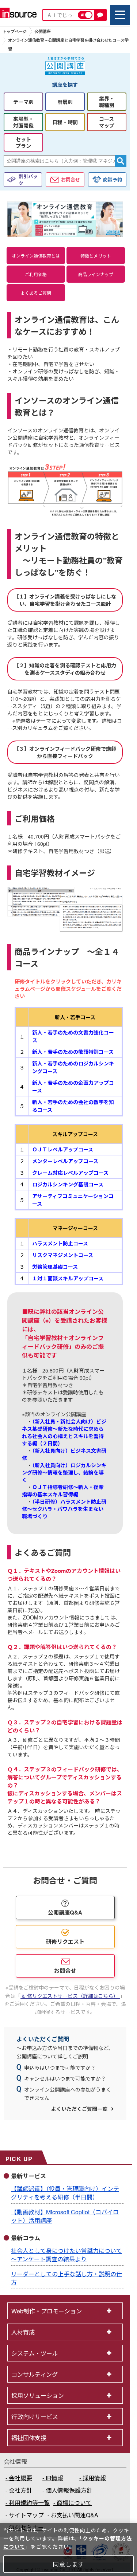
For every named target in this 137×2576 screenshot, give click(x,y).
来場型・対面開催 (23, 122)
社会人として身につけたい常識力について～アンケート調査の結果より (66, 2255)
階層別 (65, 102)
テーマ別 (23, 102)
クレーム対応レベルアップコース (70, 1173)
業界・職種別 (107, 102)
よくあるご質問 (36, 293)
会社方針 (20, 2490)
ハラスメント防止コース (60, 1243)
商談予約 (113, 179)
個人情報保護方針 (69, 2490)
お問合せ (71, 179)
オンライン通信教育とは (36, 256)
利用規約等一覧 (29, 2503)
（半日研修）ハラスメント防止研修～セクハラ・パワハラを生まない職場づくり (64, 1509)
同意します (68, 2564)
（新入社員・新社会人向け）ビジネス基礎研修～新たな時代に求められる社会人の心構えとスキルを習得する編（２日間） (64, 1432)
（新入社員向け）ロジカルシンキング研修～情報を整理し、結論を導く (64, 1472)
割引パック (28, 180)
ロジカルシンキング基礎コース (68, 1184)
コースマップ (107, 122)
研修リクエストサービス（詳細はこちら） (70, 1996)
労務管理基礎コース (55, 1267)
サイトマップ (26, 2515)
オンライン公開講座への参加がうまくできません (68, 2093)
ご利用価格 (36, 274)
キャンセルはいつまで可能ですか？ (65, 2078)
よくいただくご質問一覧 (79, 2109)
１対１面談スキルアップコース (68, 1278)
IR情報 (54, 2478)
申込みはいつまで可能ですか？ (60, 2068)
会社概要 (20, 2478)
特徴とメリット (96, 256)
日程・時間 (65, 122)
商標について (74, 2503)
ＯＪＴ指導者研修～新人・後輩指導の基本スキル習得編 (63, 1491)
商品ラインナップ (96, 274)
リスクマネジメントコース (63, 1255)
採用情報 (94, 2478)
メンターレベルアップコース (65, 1161)
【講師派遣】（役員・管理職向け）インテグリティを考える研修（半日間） (65, 2193)
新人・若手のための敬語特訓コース (73, 1052)
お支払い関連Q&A (75, 2515)
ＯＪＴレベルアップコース (63, 1149)
